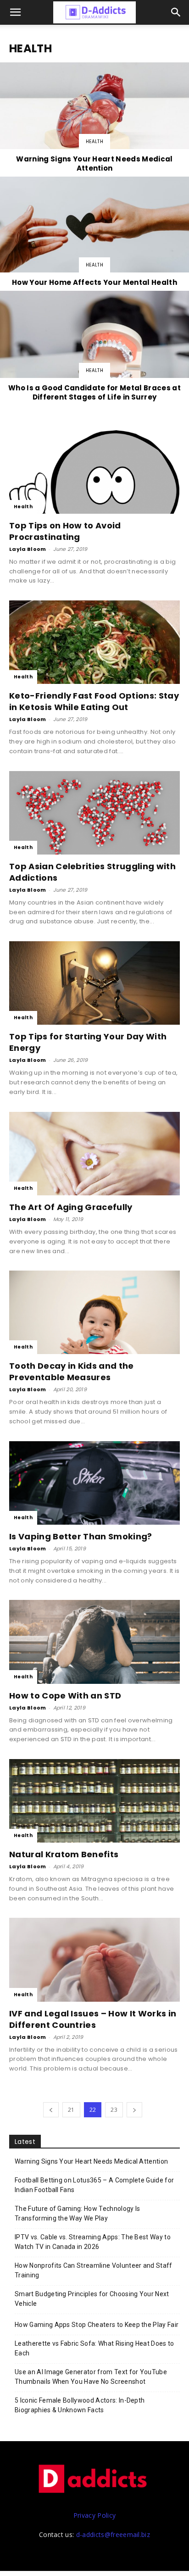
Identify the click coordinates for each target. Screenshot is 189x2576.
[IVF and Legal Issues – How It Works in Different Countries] (94, 1960)
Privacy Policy (94, 2515)
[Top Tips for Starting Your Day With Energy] (94, 983)
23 (114, 2110)
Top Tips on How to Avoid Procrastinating (65, 531)
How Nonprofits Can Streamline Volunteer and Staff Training (94, 2270)
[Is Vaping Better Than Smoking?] (94, 1483)
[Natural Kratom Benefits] (94, 1801)
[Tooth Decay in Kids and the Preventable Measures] (94, 1312)
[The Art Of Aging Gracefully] (94, 1154)
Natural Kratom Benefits (64, 1854)
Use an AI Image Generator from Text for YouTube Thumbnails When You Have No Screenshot (91, 2377)
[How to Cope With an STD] (94, 1642)
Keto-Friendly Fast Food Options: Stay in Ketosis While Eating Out (94, 701)
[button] (176, 12)
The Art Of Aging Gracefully (71, 1207)
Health (94, 142)
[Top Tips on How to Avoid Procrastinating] (94, 472)
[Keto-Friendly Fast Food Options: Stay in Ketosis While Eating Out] (94, 642)
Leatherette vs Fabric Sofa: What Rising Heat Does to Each (94, 2348)
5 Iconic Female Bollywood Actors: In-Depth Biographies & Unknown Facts (80, 2405)
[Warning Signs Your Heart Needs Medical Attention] (94, 119)
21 (71, 2110)
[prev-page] (51, 2110)
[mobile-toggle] (16, 12)
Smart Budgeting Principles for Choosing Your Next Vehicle (92, 2299)
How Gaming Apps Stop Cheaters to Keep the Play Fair (97, 2325)
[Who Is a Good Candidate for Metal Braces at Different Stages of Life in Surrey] (94, 347)
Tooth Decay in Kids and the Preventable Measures (72, 1371)
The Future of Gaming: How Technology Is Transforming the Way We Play (77, 2213)
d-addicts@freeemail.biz (113, 2534)
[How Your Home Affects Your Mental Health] (94, 233)
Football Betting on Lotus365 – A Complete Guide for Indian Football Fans (94, 2185)
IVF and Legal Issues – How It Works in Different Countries (93, 2019)
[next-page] (134, 2110)
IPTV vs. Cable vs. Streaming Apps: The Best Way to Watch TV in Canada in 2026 (93, 2242)
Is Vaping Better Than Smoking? (81, 1536)
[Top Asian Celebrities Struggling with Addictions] (94, 813)
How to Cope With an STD (65, 1696)
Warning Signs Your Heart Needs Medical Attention (91, 2161)
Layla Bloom (28, 549)
